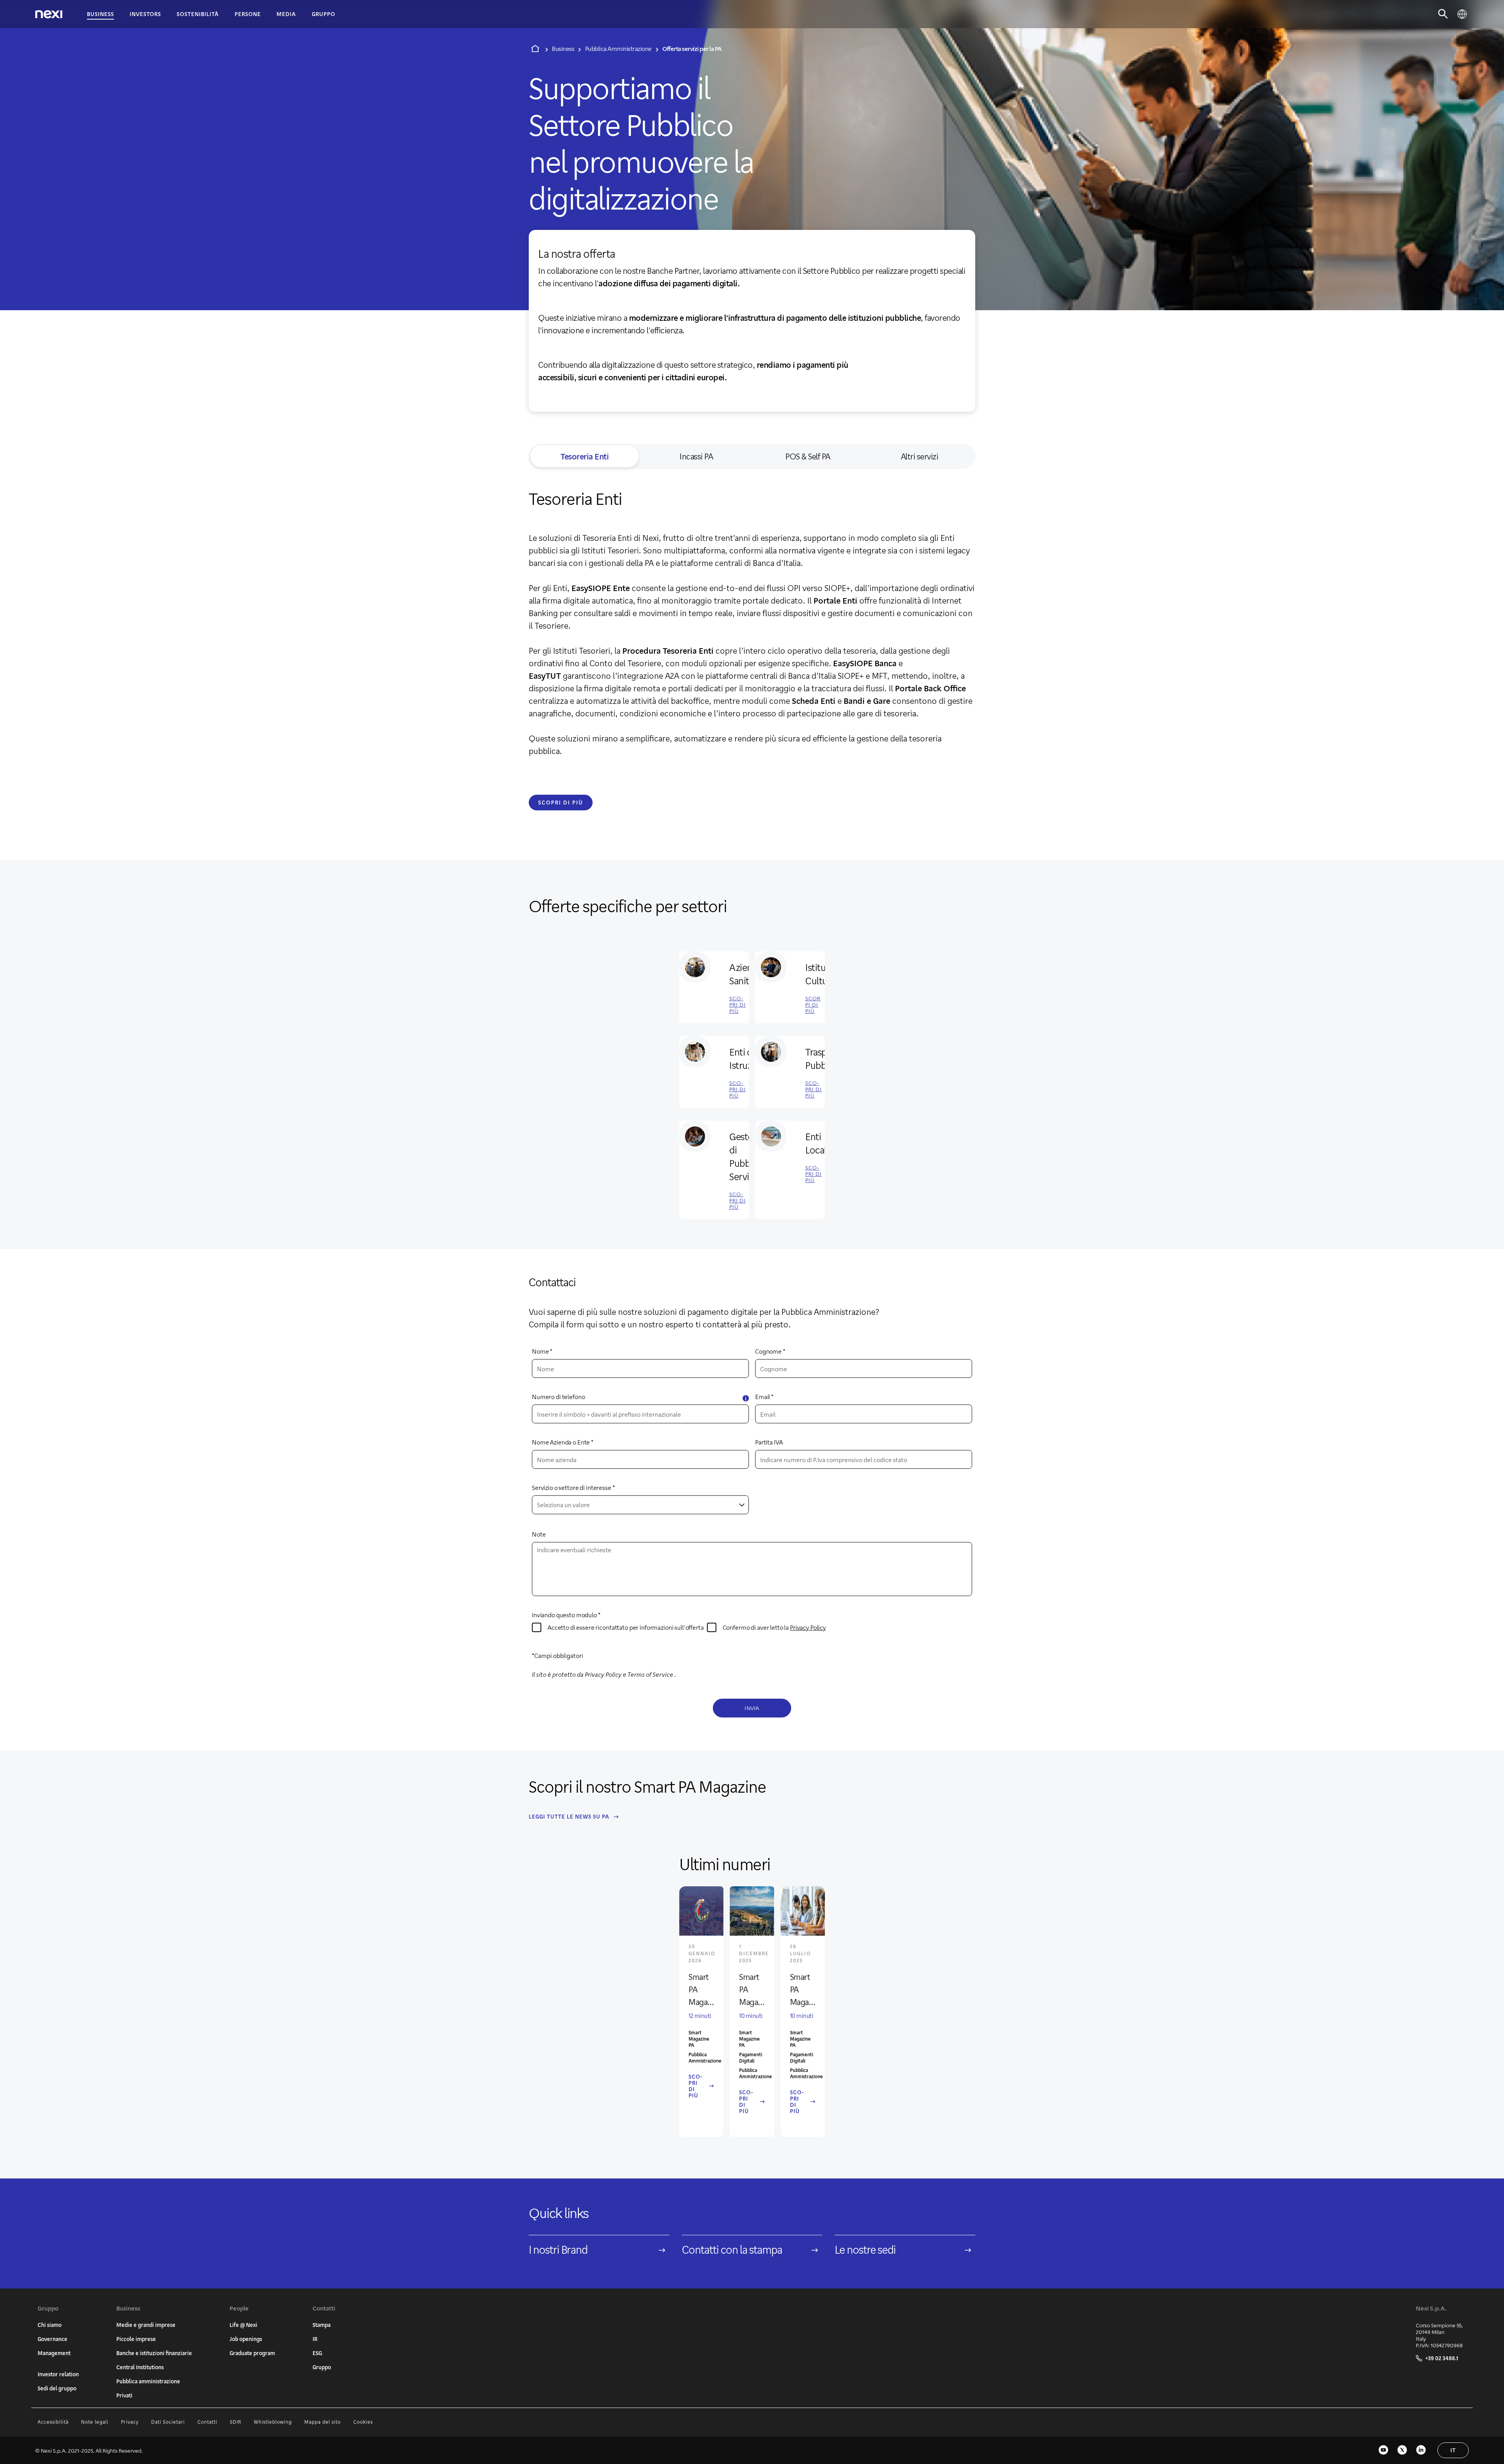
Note (539, 1534)
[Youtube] (1383, 2450)
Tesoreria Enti (585, 456)
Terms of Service (650, 1674)
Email (763, 1397)
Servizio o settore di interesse (572, 1487)
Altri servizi (920, 456)
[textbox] (640, 1505)
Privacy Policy (808, 1627)
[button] (746, 1398)
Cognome (768, 1351)
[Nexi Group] (49, 14)
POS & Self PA (808, 456)
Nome (540, 1351)
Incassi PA (696, 456)
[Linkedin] (1421, 2450)
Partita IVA (769, 1442)
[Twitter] (1402, 2450)
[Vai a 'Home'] (535, 49)
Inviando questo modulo (564, 1615)
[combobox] (640, 1505)
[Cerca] (1443, 14)
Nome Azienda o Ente (561, 1442)
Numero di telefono (558, 1397)
